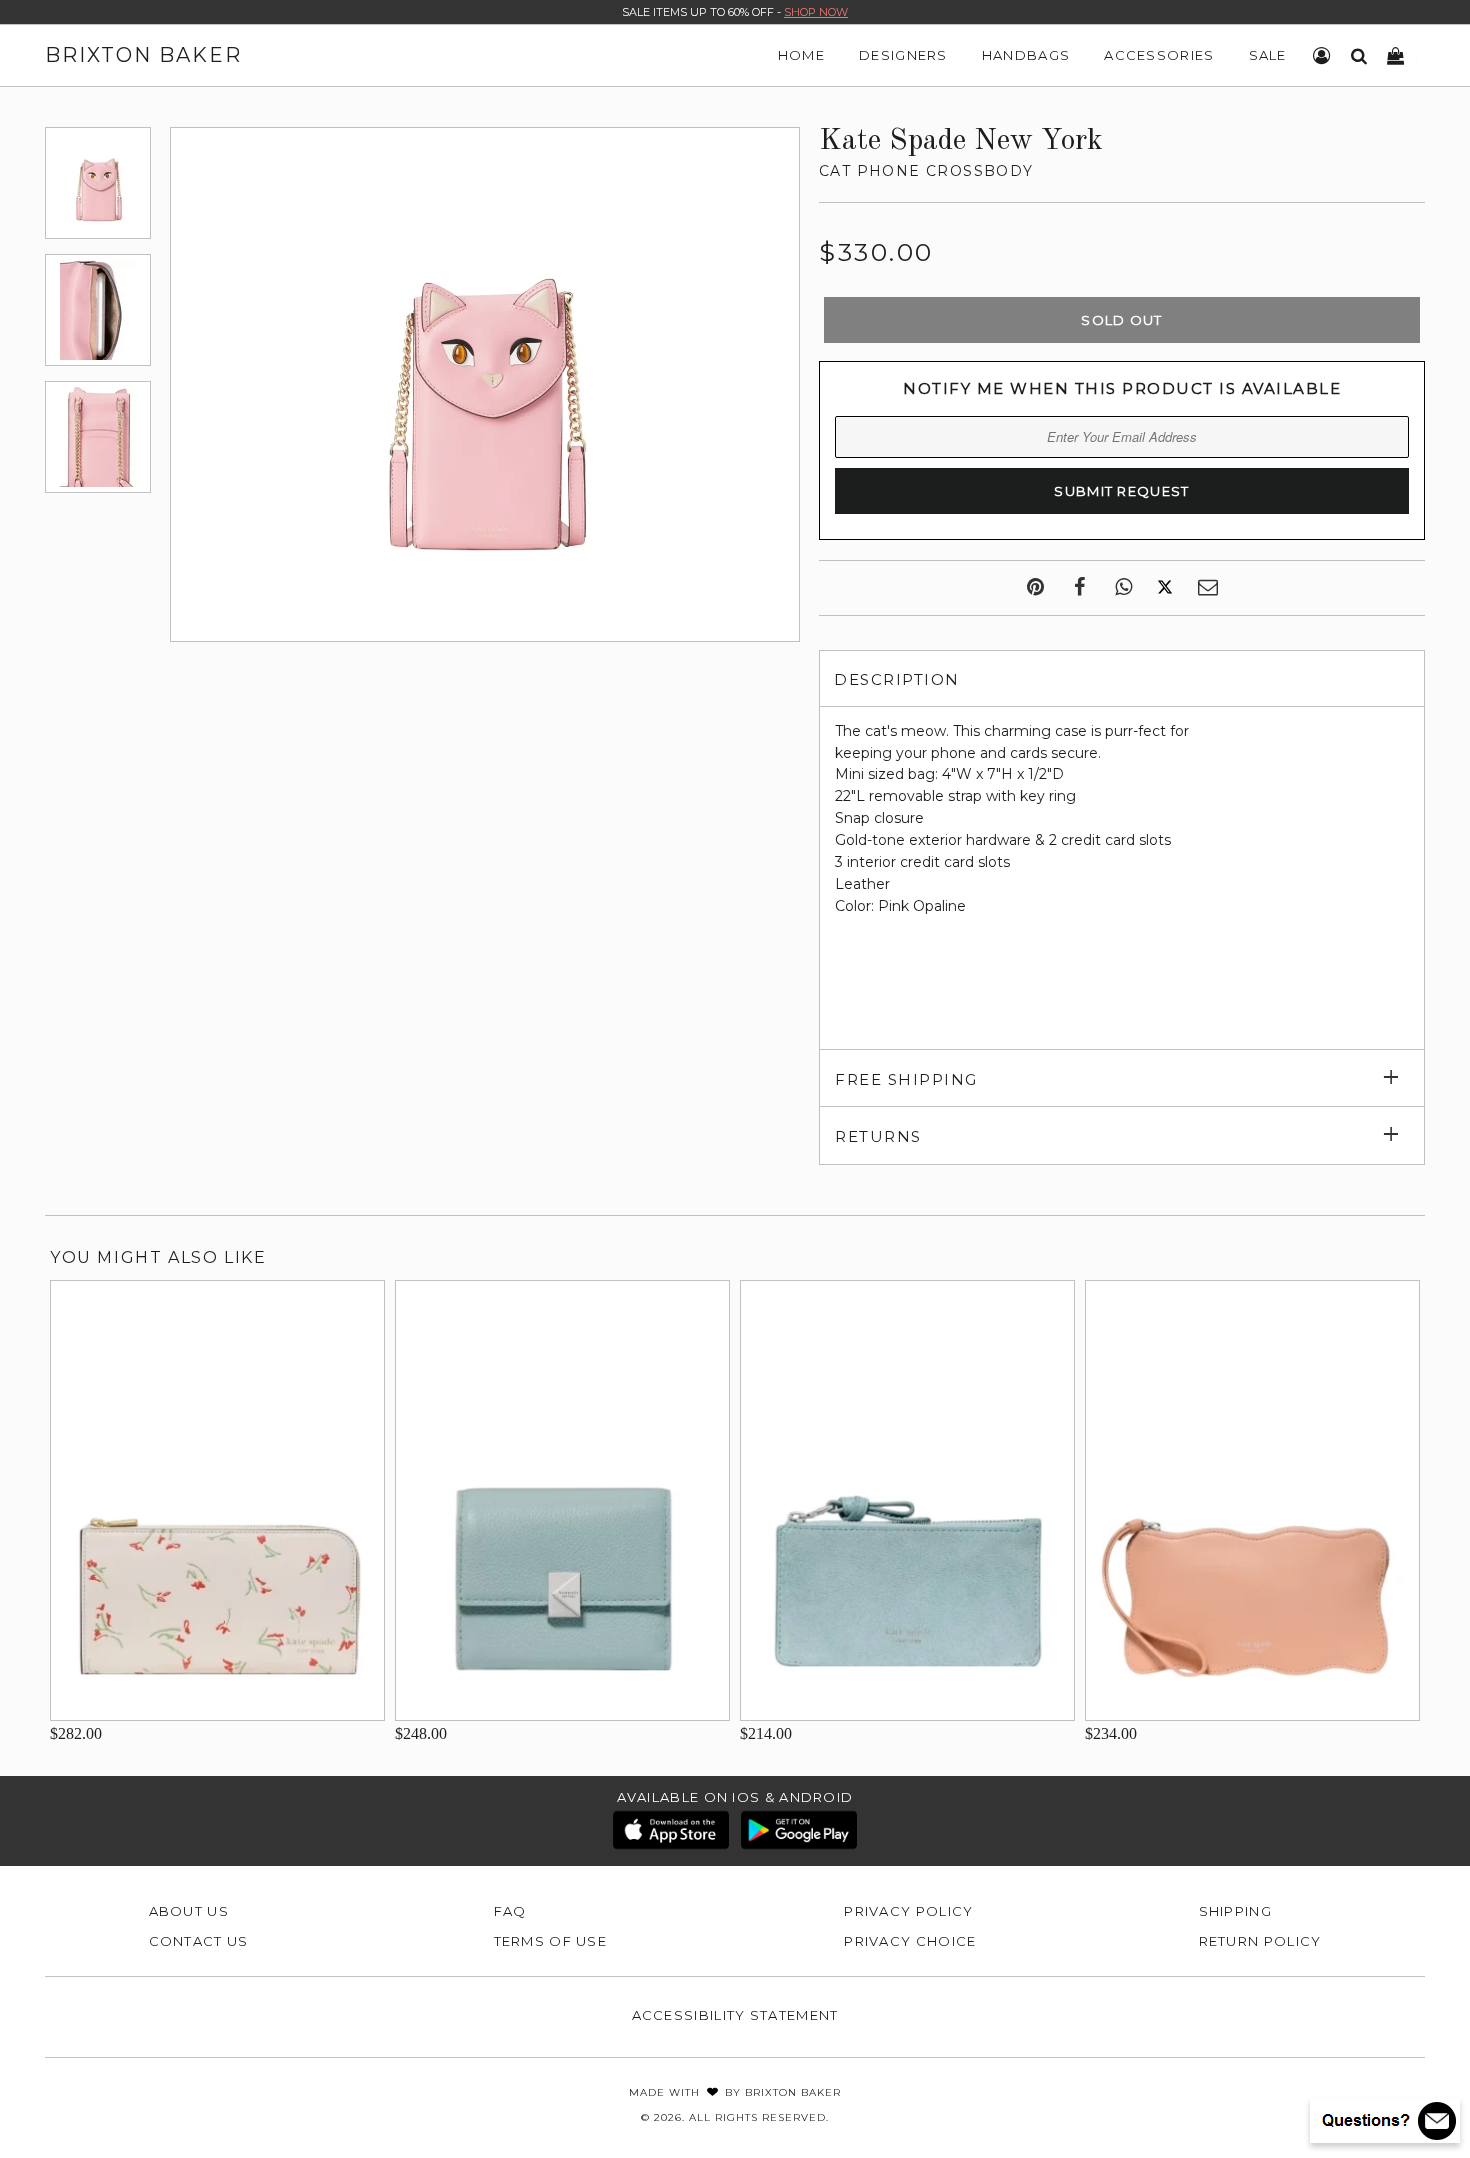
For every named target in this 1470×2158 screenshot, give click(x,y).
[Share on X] (1165, 588)
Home (801, 55)
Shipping (1235, 1911)
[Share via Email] (1208, 588)
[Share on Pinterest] (1035, 588)
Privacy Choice (910, 1941)
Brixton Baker (143, 55)
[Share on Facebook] (1079, 588)
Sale (1268, 55)
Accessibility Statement (735, 2015)
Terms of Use (551, 1941)
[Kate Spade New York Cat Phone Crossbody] (98, 183)
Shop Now (816, 12)
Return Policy (1260, 1941)
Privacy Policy (908, 1911)
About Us (189, 1911)
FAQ (510, 1911)
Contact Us (199, 1941)
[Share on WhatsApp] (1123, 588)
